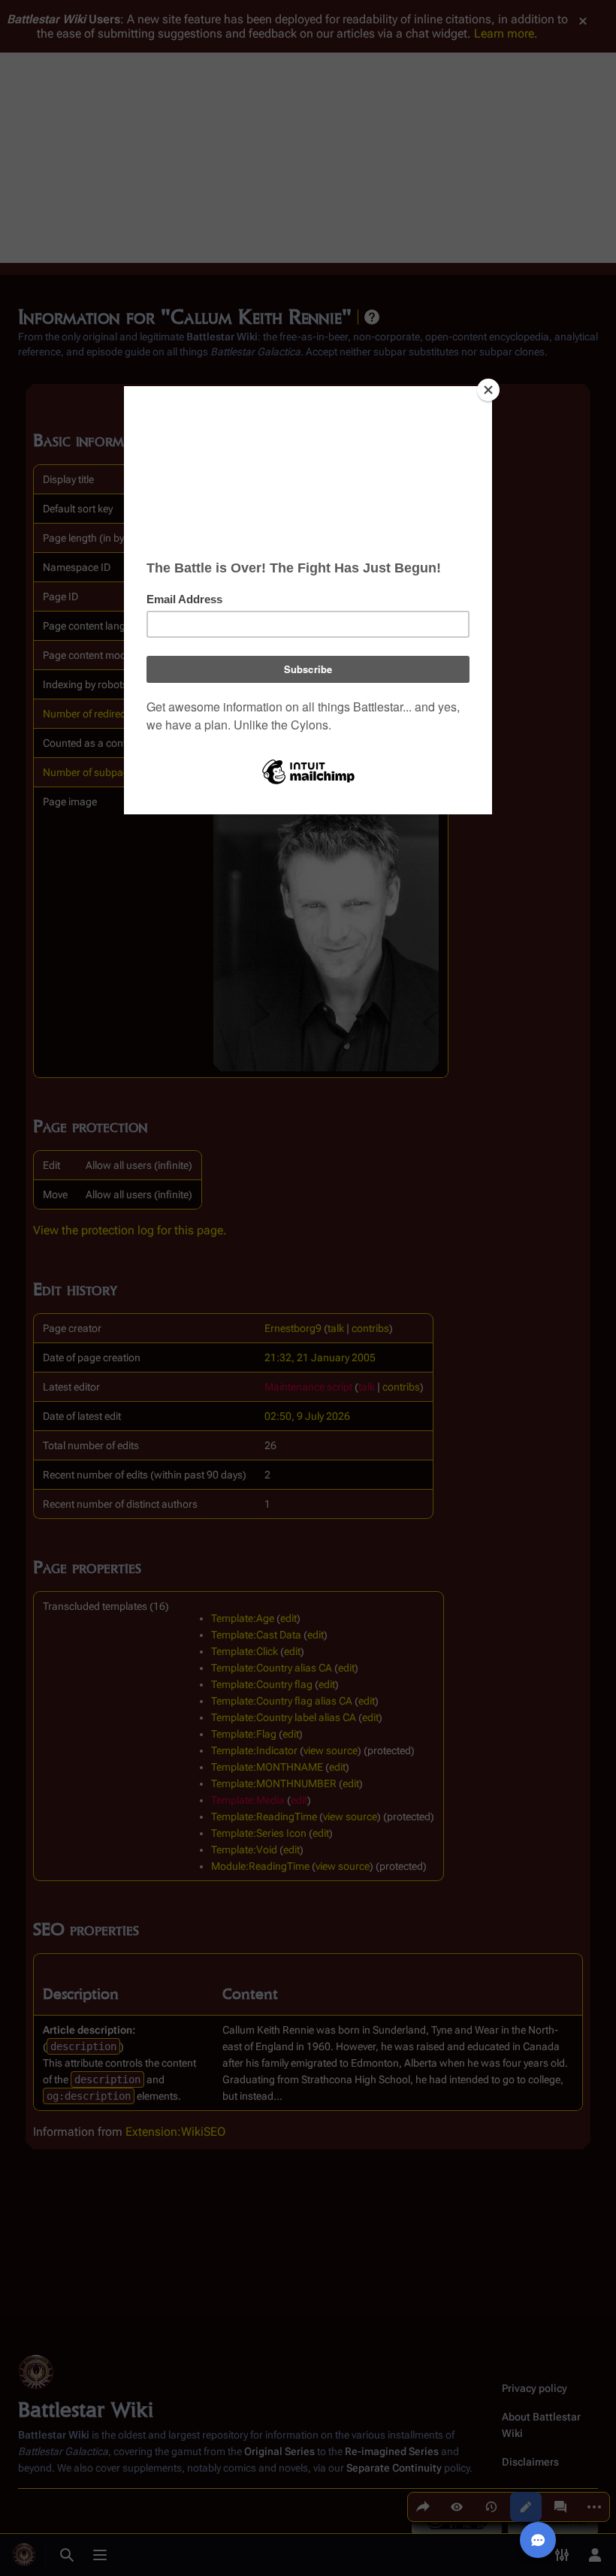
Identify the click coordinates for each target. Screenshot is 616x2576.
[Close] (488, 390)
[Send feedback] (538, 2540)
